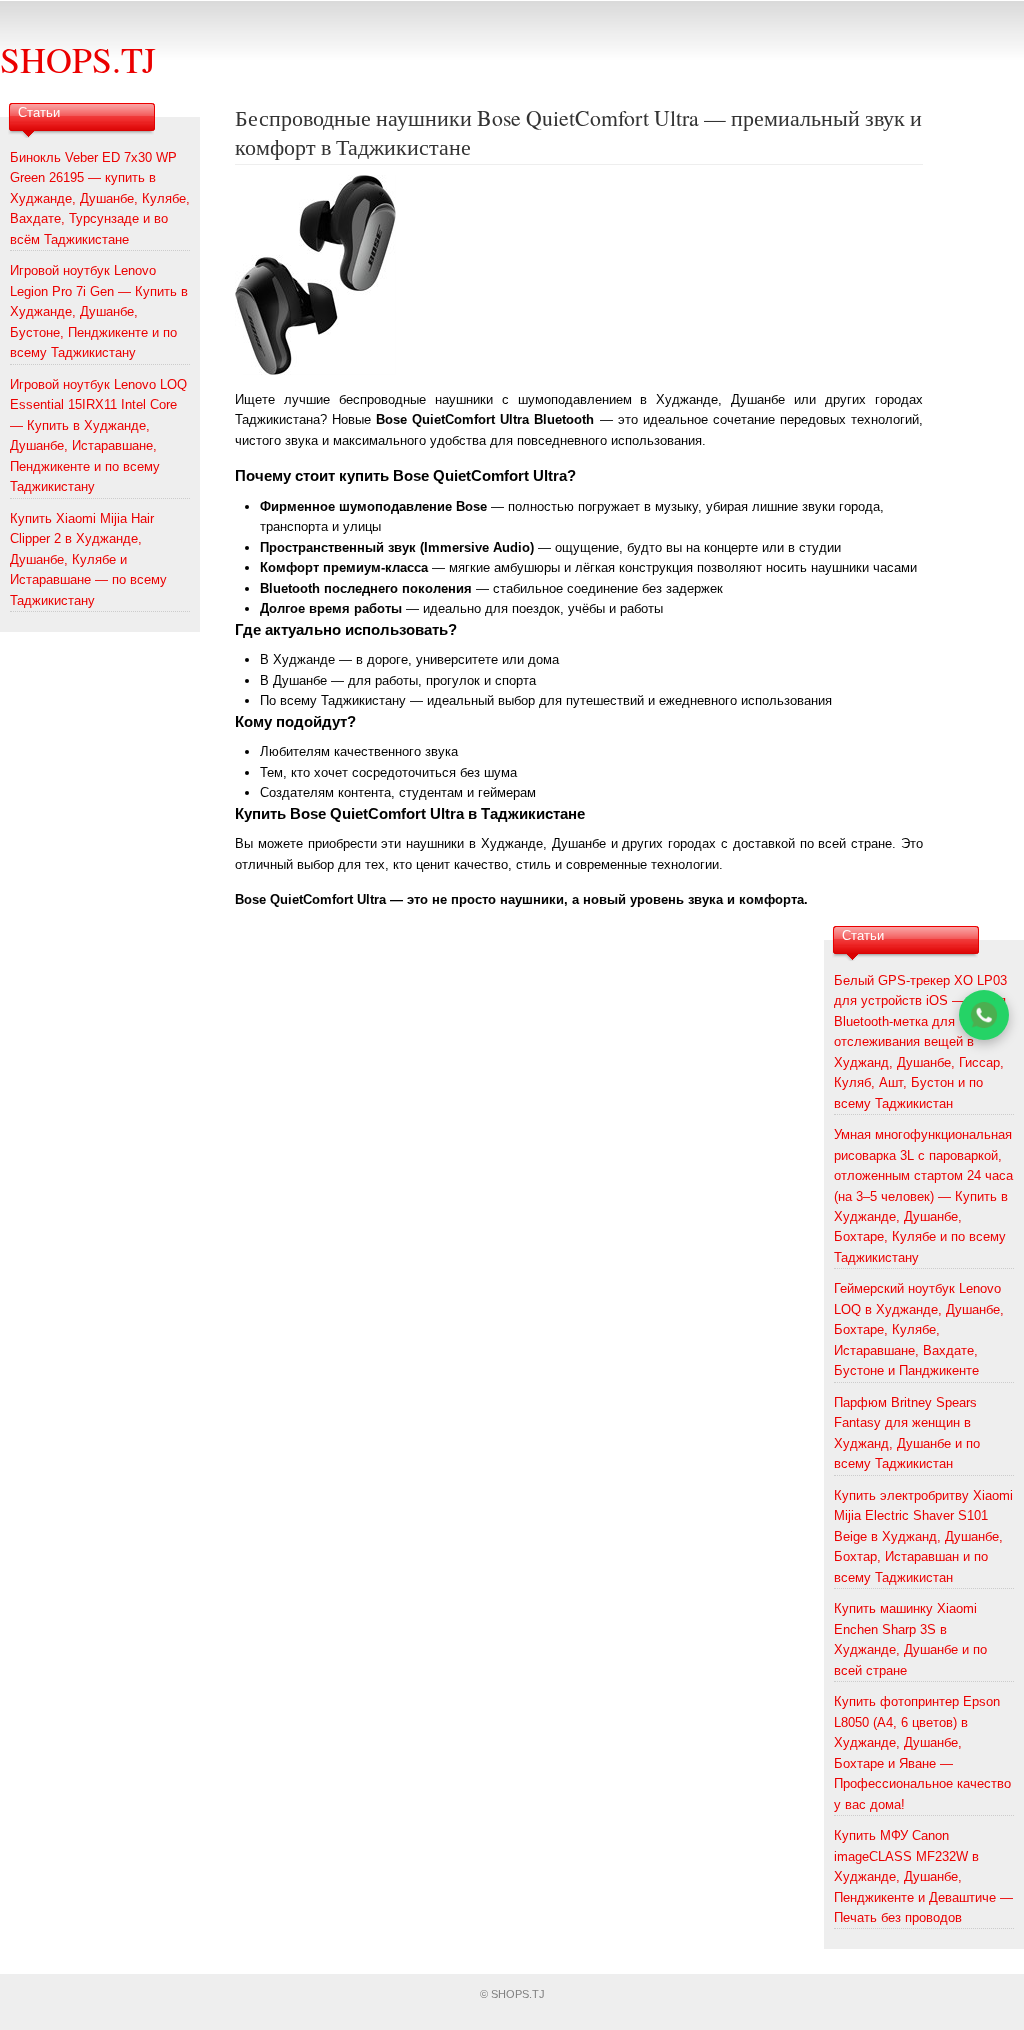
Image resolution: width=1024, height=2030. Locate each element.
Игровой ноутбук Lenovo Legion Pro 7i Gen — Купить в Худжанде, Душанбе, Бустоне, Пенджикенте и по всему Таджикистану (99, 311)
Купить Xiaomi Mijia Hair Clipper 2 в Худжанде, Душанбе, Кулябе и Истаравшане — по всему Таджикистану (88, 559)
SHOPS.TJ (78, 59)
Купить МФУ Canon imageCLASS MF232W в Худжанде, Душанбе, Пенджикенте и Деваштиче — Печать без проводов (923, 1876)
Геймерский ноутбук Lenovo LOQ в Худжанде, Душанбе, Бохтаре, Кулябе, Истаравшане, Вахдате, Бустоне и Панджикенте (919, 1329)
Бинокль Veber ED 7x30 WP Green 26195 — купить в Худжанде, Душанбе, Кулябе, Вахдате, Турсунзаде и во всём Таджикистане (100, 198)
